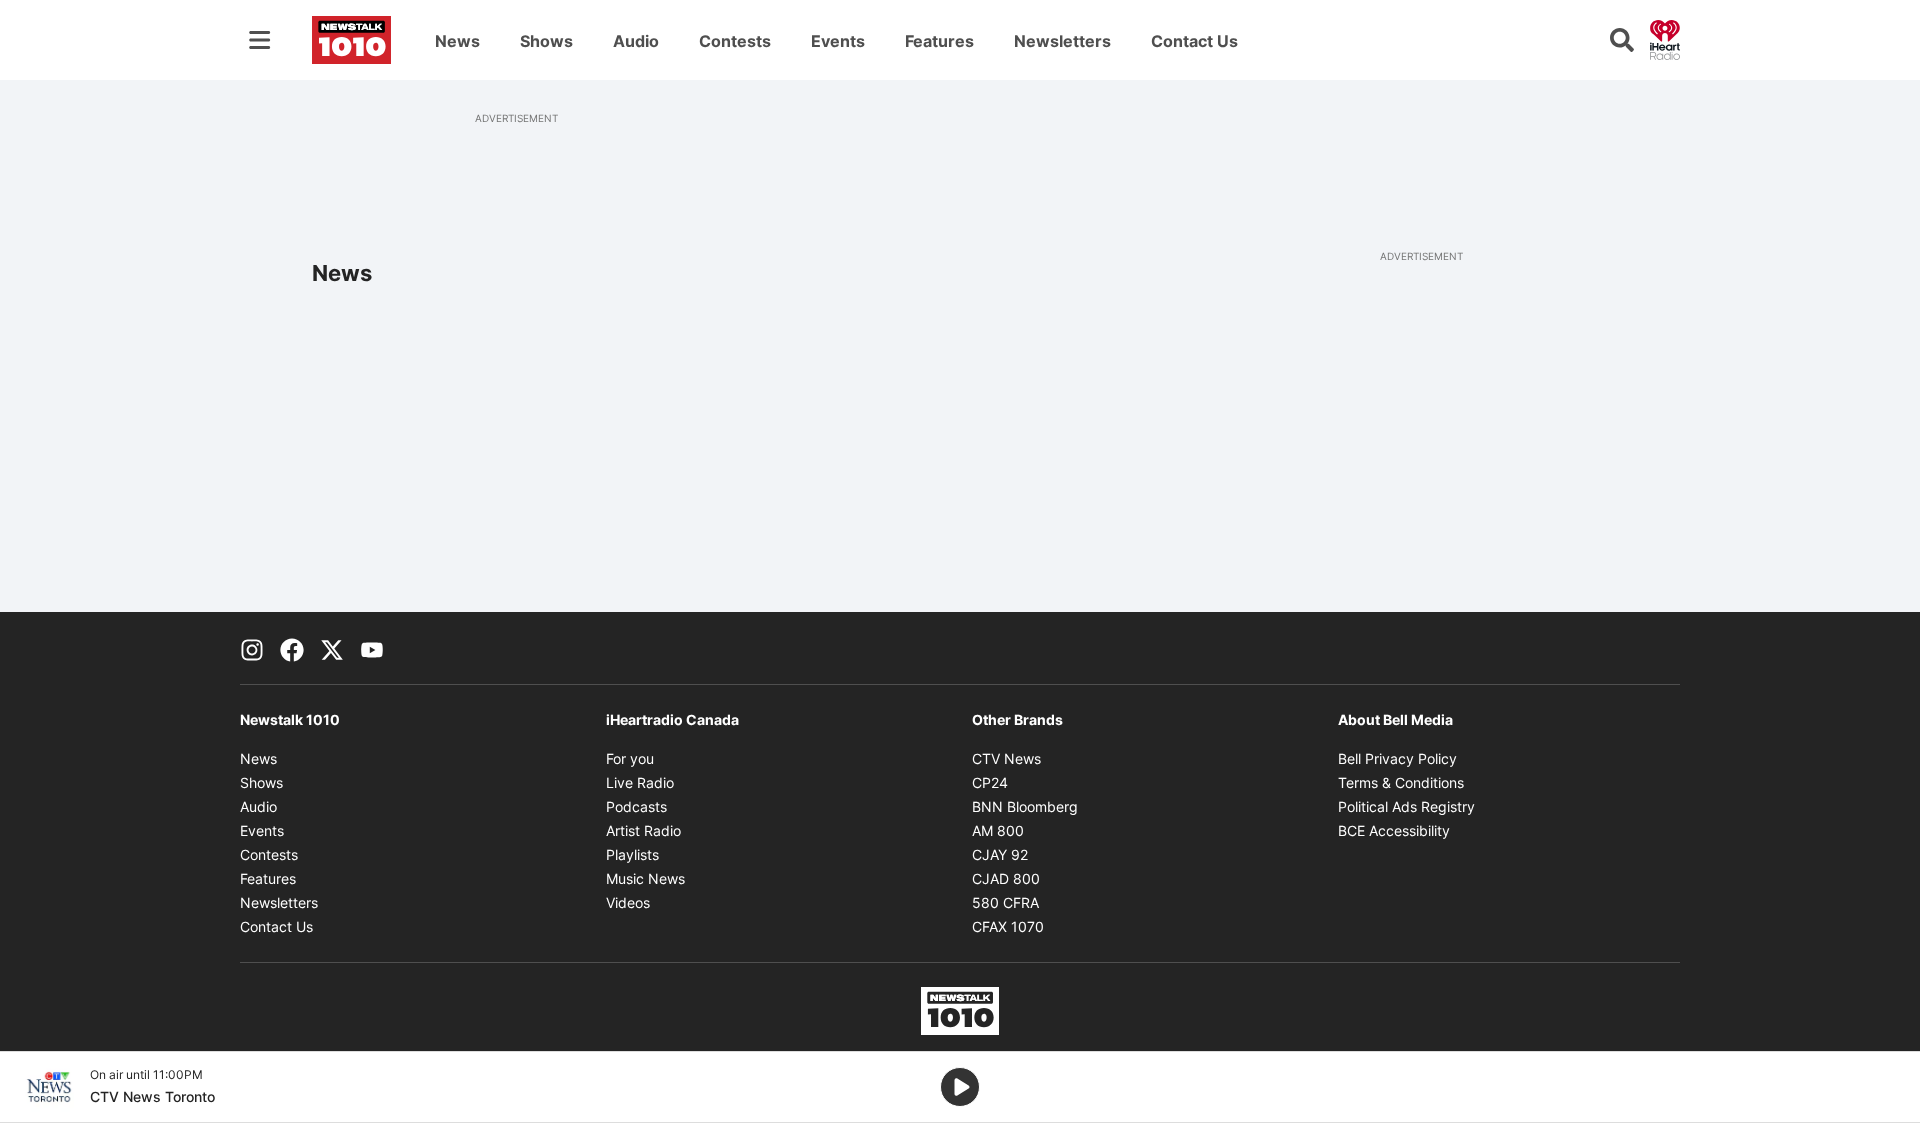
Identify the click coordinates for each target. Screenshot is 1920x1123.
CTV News (1006, 758)
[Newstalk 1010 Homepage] (351, 40)
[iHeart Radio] (1665, 38)
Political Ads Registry (1406, 806)
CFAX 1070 (1008, 926)
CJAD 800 (1006, 878)
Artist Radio (643, 830)
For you (630, 758)
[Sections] (260, 40)
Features (939, 41)
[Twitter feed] (332, 648)
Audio (636, 41)
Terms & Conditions (1401, 782)
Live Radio (640, 782)
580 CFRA (1005, 902)
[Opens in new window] (49, 1087)
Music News (645, 878)
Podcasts (636, 806)
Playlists (632, 854)
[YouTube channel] (372, 648)
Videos (628, 902)
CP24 (990, 782)
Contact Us (1194, 41)
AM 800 (998, 830)
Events (838, 41)
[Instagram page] (252, 648)
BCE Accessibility (1394, 830)
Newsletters (1062, 41)
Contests (735, 41)
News (457, 41)
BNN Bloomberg (1025, 806)
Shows (546, 41)
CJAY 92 (1000, 854)
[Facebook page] (292, 648)
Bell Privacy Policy (1397, 758)
